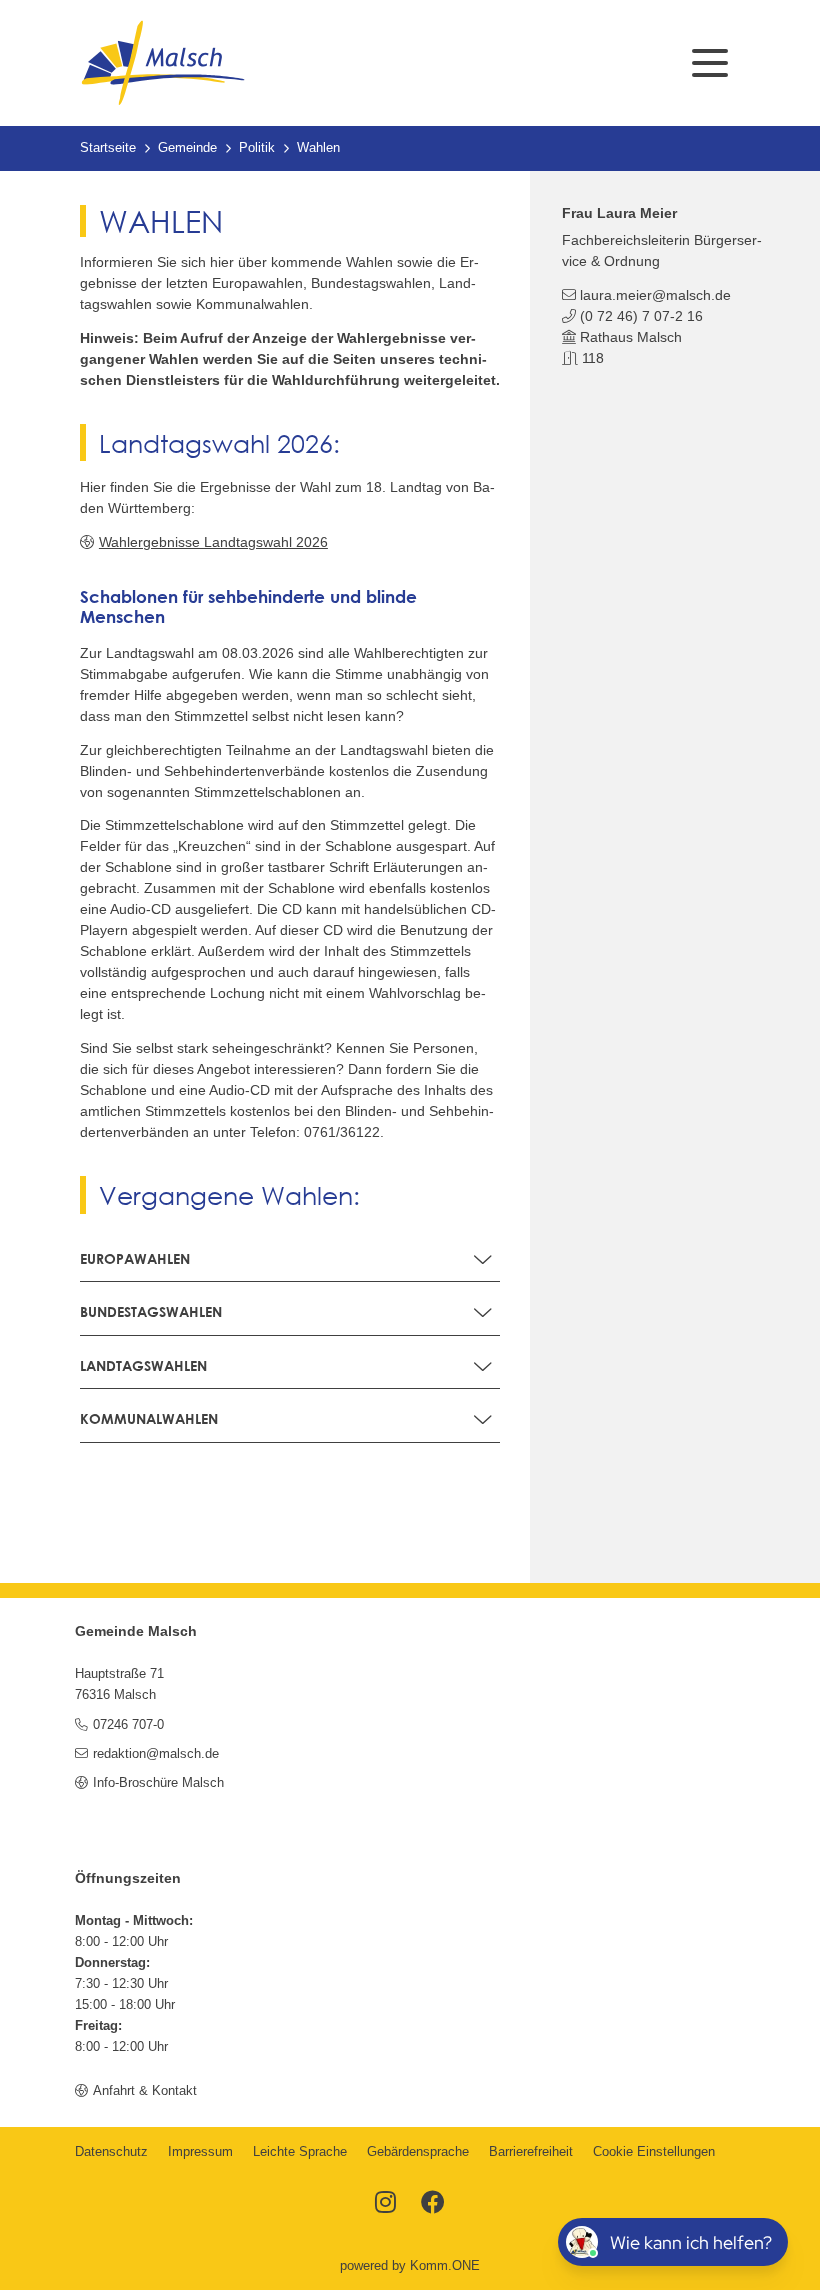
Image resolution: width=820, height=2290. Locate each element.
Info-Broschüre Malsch (158, 1783)
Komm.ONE (445, 2266)
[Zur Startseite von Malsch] (162, 63)
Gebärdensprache (418, 2152)
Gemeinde (187, 148)
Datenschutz (111, 2152)
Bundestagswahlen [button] (151, 1311)
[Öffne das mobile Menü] (710, 63)
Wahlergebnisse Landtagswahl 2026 (213, 542)
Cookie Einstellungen (654, 2152)
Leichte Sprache (300, 2152)
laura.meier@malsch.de (655, 295)
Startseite (108, 148)
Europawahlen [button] (135, 1258)
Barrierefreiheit (531, 2152)
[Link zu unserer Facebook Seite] (433, 2204)
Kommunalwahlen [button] (149, 1418)
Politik (257, 148)
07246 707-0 (128, 1725)
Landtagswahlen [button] (143, 1365)
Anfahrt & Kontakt (144, 2091)
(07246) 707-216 (641, 316)
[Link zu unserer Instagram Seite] (385, 2204)
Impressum (200, 2152)
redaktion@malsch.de (155, 1754)
